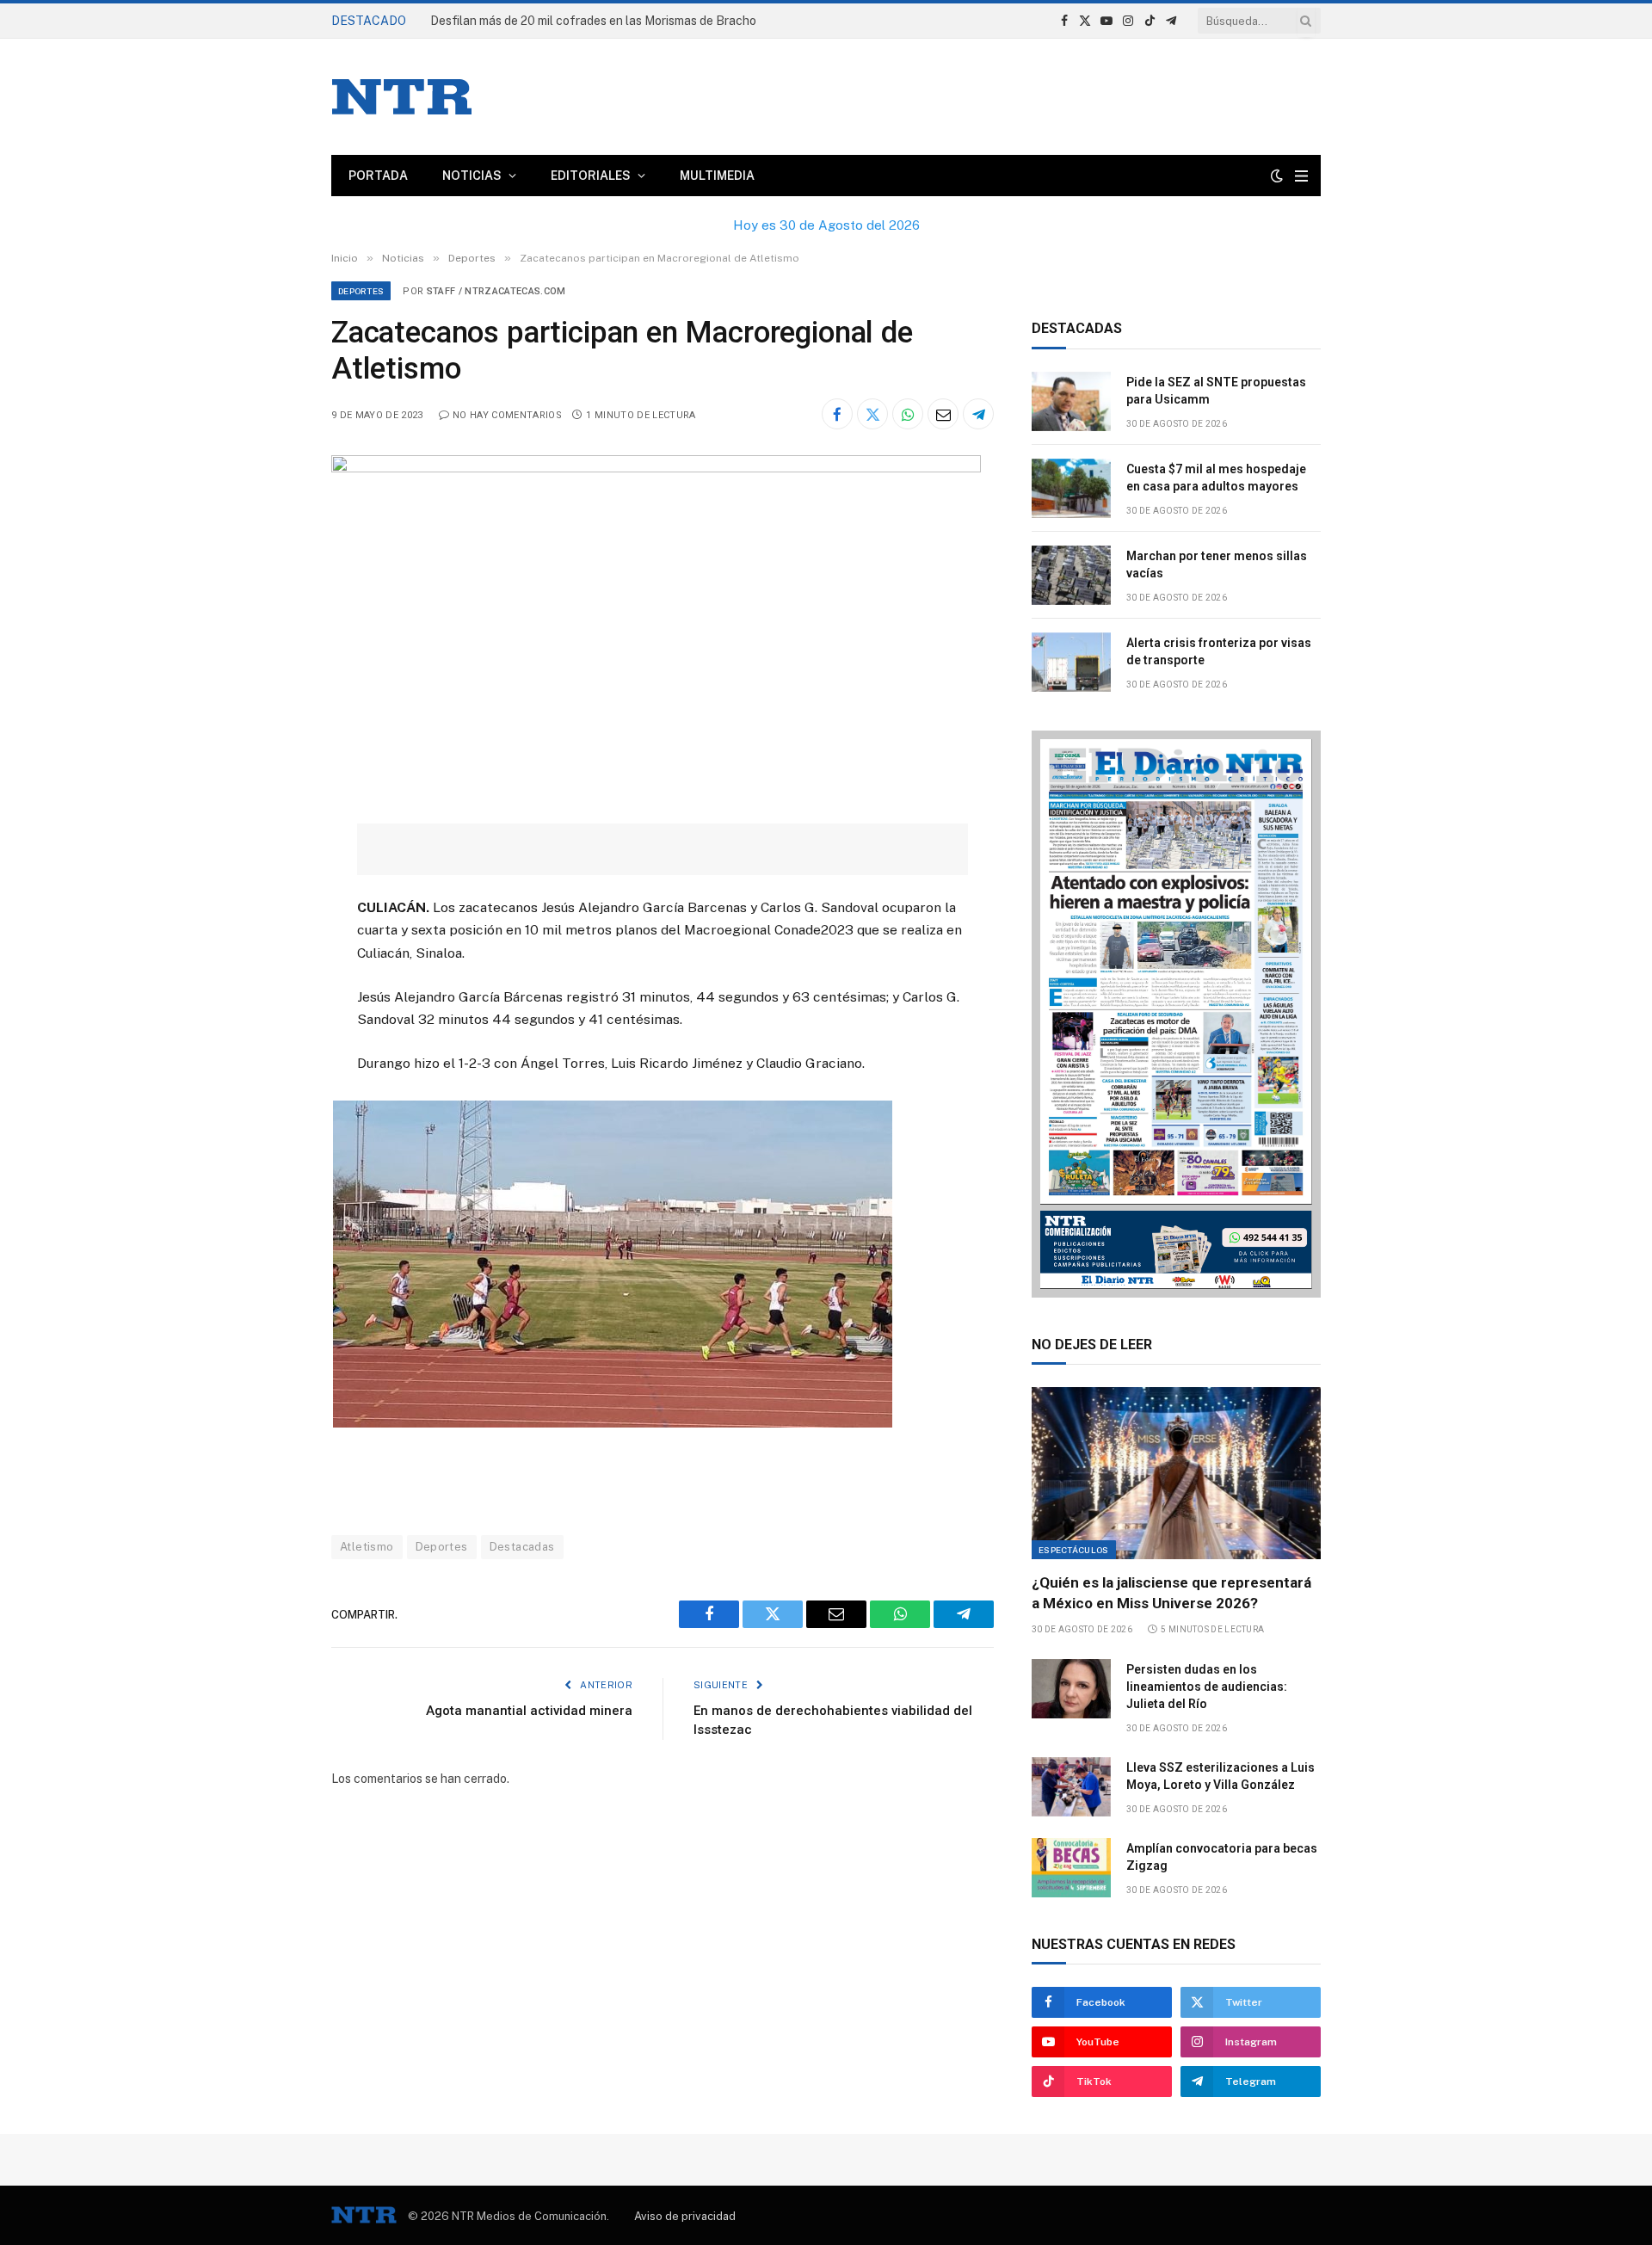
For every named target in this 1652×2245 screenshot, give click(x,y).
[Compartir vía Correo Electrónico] (943, 414)
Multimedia (717, 176)
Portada (378, 176)
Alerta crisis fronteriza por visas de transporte (1219, 651)
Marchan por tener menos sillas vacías (1217, 564)
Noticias (472, 176)
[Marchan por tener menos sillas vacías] (1071, 575)
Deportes (361, 291)
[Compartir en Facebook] (837, 414)
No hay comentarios (507, 415)
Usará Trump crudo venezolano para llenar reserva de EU (587, 21)
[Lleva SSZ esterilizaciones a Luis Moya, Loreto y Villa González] (1071, 1787)
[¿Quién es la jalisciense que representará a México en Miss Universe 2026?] (1176, 1473)
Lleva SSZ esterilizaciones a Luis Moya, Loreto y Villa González (1221, 1776)
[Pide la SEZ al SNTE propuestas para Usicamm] (1071, 401)
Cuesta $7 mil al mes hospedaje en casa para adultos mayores (1216, 478)
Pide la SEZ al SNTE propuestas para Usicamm (1216, 391)
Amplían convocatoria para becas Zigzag (1222, 1857)
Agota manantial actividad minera (529, 1711)
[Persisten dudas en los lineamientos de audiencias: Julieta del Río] (1071, 1689)
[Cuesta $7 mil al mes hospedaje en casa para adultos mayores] (1071, 488)
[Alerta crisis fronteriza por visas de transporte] (1071, 662)
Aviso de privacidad (685, 2216)
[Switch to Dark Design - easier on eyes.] (1277, 176)
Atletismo (367, 1547)
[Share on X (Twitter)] (872, 414)
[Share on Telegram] (978, 414)
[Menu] (1301, 176)
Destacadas (522, 1547)
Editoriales (591, 176)
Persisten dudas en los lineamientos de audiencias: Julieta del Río (1207, 1687)
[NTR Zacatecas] (402, 97)
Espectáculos (1074, 1550)
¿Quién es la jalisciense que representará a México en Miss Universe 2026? (1171, 1592)
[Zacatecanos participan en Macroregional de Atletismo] (656, 468)
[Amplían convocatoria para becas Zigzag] (1071, 1868)
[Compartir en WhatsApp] (908, 414)
